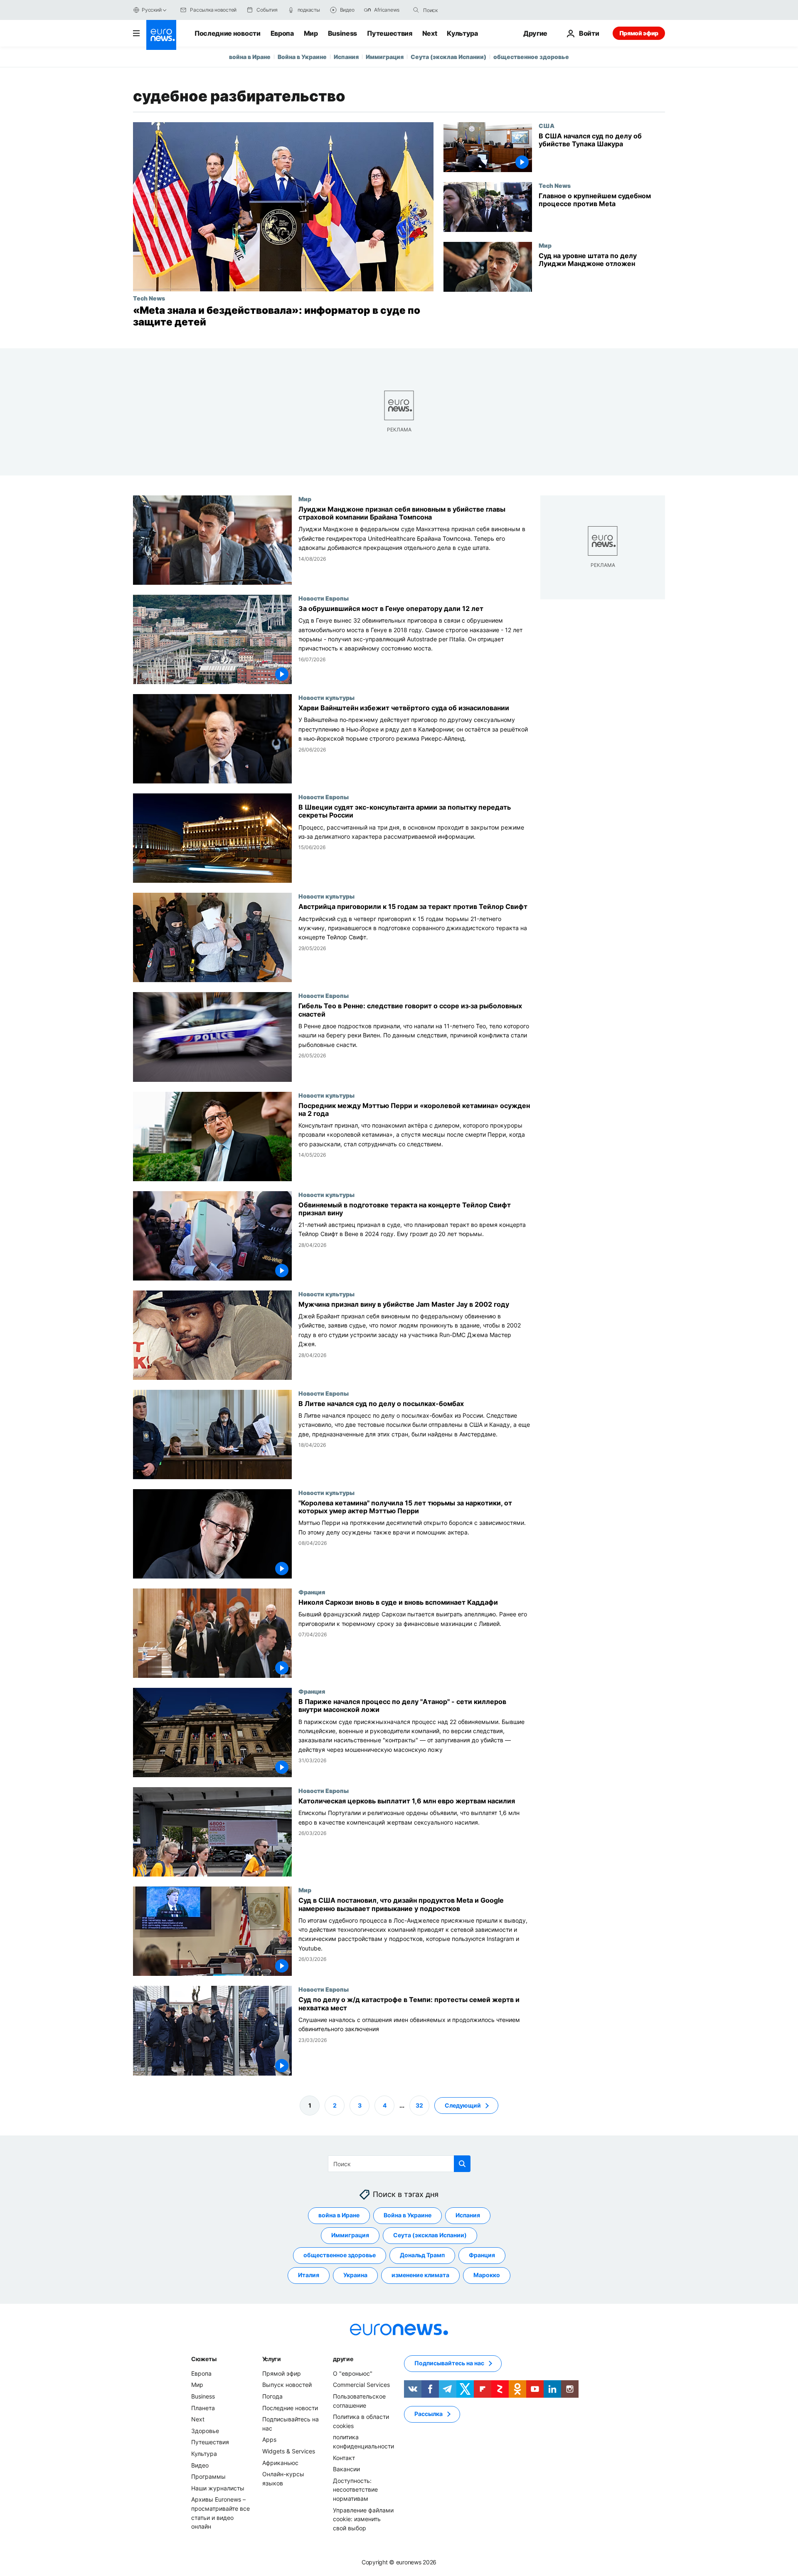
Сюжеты (204, 2359)
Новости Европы (324, 598)
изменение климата (420, 2275)
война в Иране (250, 57)
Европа (282, 33)
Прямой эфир (639, 33)
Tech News (149, 298)
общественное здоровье (531, 57)
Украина (355, 2275)
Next (430, 33)
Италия (309, 2275)
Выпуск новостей (287, 2385)
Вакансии (346, 2469)
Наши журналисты (218, 2488)
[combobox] (458, 10)
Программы (208, 2476)
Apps (269, 2439)
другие (343, 2359)
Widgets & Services (289, 2451)
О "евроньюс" (353, 2373)
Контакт (344, 2457)
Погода (272, 2396)
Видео (200, 2465)
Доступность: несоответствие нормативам (355, 2489)
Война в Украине (302, 57)
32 (419, 2105)
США (547, 126)
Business (342, 33)
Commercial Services (361, 2385)
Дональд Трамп (422, 2255)
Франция (312, 1592)
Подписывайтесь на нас (449, 2363)
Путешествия (389, 33)
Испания (346, 57)
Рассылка (429, 2414)
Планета (203, 2407)
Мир (311, 33)
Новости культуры (326, 697)
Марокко (487, 2275)
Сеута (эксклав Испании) (448, 57)
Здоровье (205, 2431)
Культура (462, 33)
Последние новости (228, 33)
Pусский (151, 10)
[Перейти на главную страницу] (161, 35)
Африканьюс (280, 2462)
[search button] (416, 10)
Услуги (272, 2359)
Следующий (463, 2105)
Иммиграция (385, 57)
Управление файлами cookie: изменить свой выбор (363, 2519)
